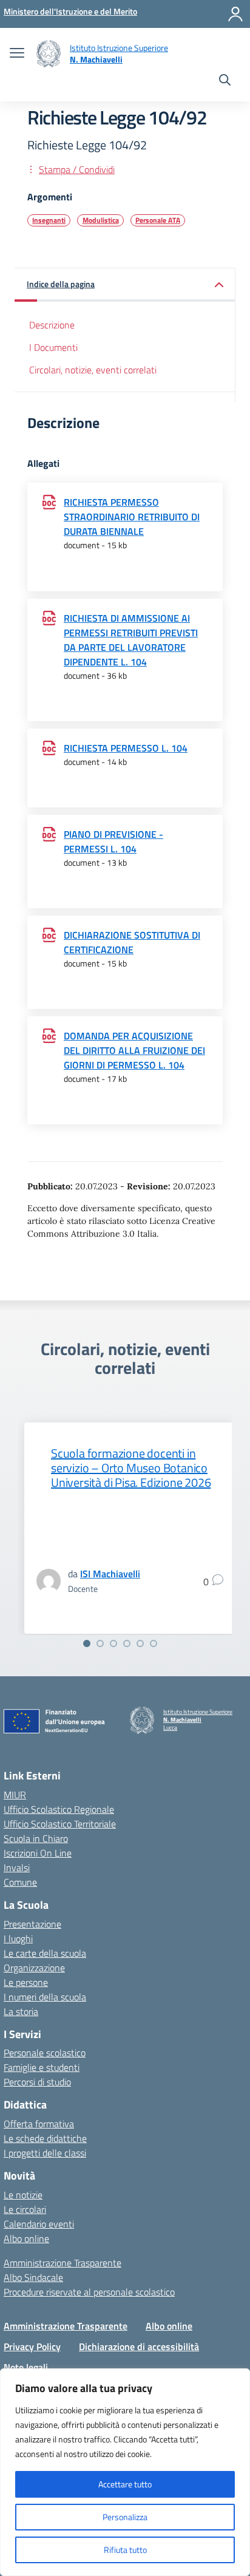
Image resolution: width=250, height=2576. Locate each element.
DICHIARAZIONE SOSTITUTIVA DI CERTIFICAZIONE (132, 942)
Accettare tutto (125, 2484)
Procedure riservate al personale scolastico (89, 2292)
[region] (125, 2472)
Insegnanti (49, 220)
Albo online (26, 2238)
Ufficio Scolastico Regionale (59, 1809)
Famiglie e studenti (42, 2067)
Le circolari (25, 2209)
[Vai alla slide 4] (127, 1643)
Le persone (26, 1982)
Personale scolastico (45, 2053)
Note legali (26, 2367)
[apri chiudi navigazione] (17, 54)
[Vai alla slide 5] (140, 1643)
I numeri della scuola (45, 1997)
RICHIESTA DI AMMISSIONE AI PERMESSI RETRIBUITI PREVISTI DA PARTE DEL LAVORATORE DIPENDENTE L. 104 (131, 640)
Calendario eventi (39, 2224)
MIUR (15, 1795)
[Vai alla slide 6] (154, 1643)
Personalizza (125, 2517)
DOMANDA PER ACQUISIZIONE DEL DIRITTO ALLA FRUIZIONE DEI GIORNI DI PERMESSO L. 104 (134, 1050)
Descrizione (52, 325)
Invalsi (17, 1867)
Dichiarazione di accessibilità (139, 2347)
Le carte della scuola (45, 1953)
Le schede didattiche (45, 2138)
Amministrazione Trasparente (62, 2263)
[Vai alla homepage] (49, 54)
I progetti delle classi (45, 2153)
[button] (125, 285)
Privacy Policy (32, 2347)
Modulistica (101, 220)
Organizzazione (34, 1968)
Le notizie (23, 2195)
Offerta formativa (39, 2124)
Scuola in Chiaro (36, 1838)
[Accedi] (235, 14)
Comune (20, 1882)
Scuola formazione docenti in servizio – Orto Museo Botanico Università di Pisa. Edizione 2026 (131, 1468)
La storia (21, 2011)
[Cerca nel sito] (225, 81)
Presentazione (32, 1924)
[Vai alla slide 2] (100, 1643)
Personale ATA (158, 220)
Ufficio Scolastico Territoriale (60, 1824)
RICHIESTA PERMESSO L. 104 (126, 748)
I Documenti (53, 347)
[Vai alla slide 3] (113, 1643)
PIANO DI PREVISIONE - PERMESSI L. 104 (113, 841)
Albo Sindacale (33, 2277)
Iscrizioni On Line (38, 1853)
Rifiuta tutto (125, 2550)
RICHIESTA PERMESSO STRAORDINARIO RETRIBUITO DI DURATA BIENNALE (132, 517)
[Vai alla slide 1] (87, 1643)
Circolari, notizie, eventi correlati (93, 370)
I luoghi (18, 1939)
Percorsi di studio (37, 2082)
